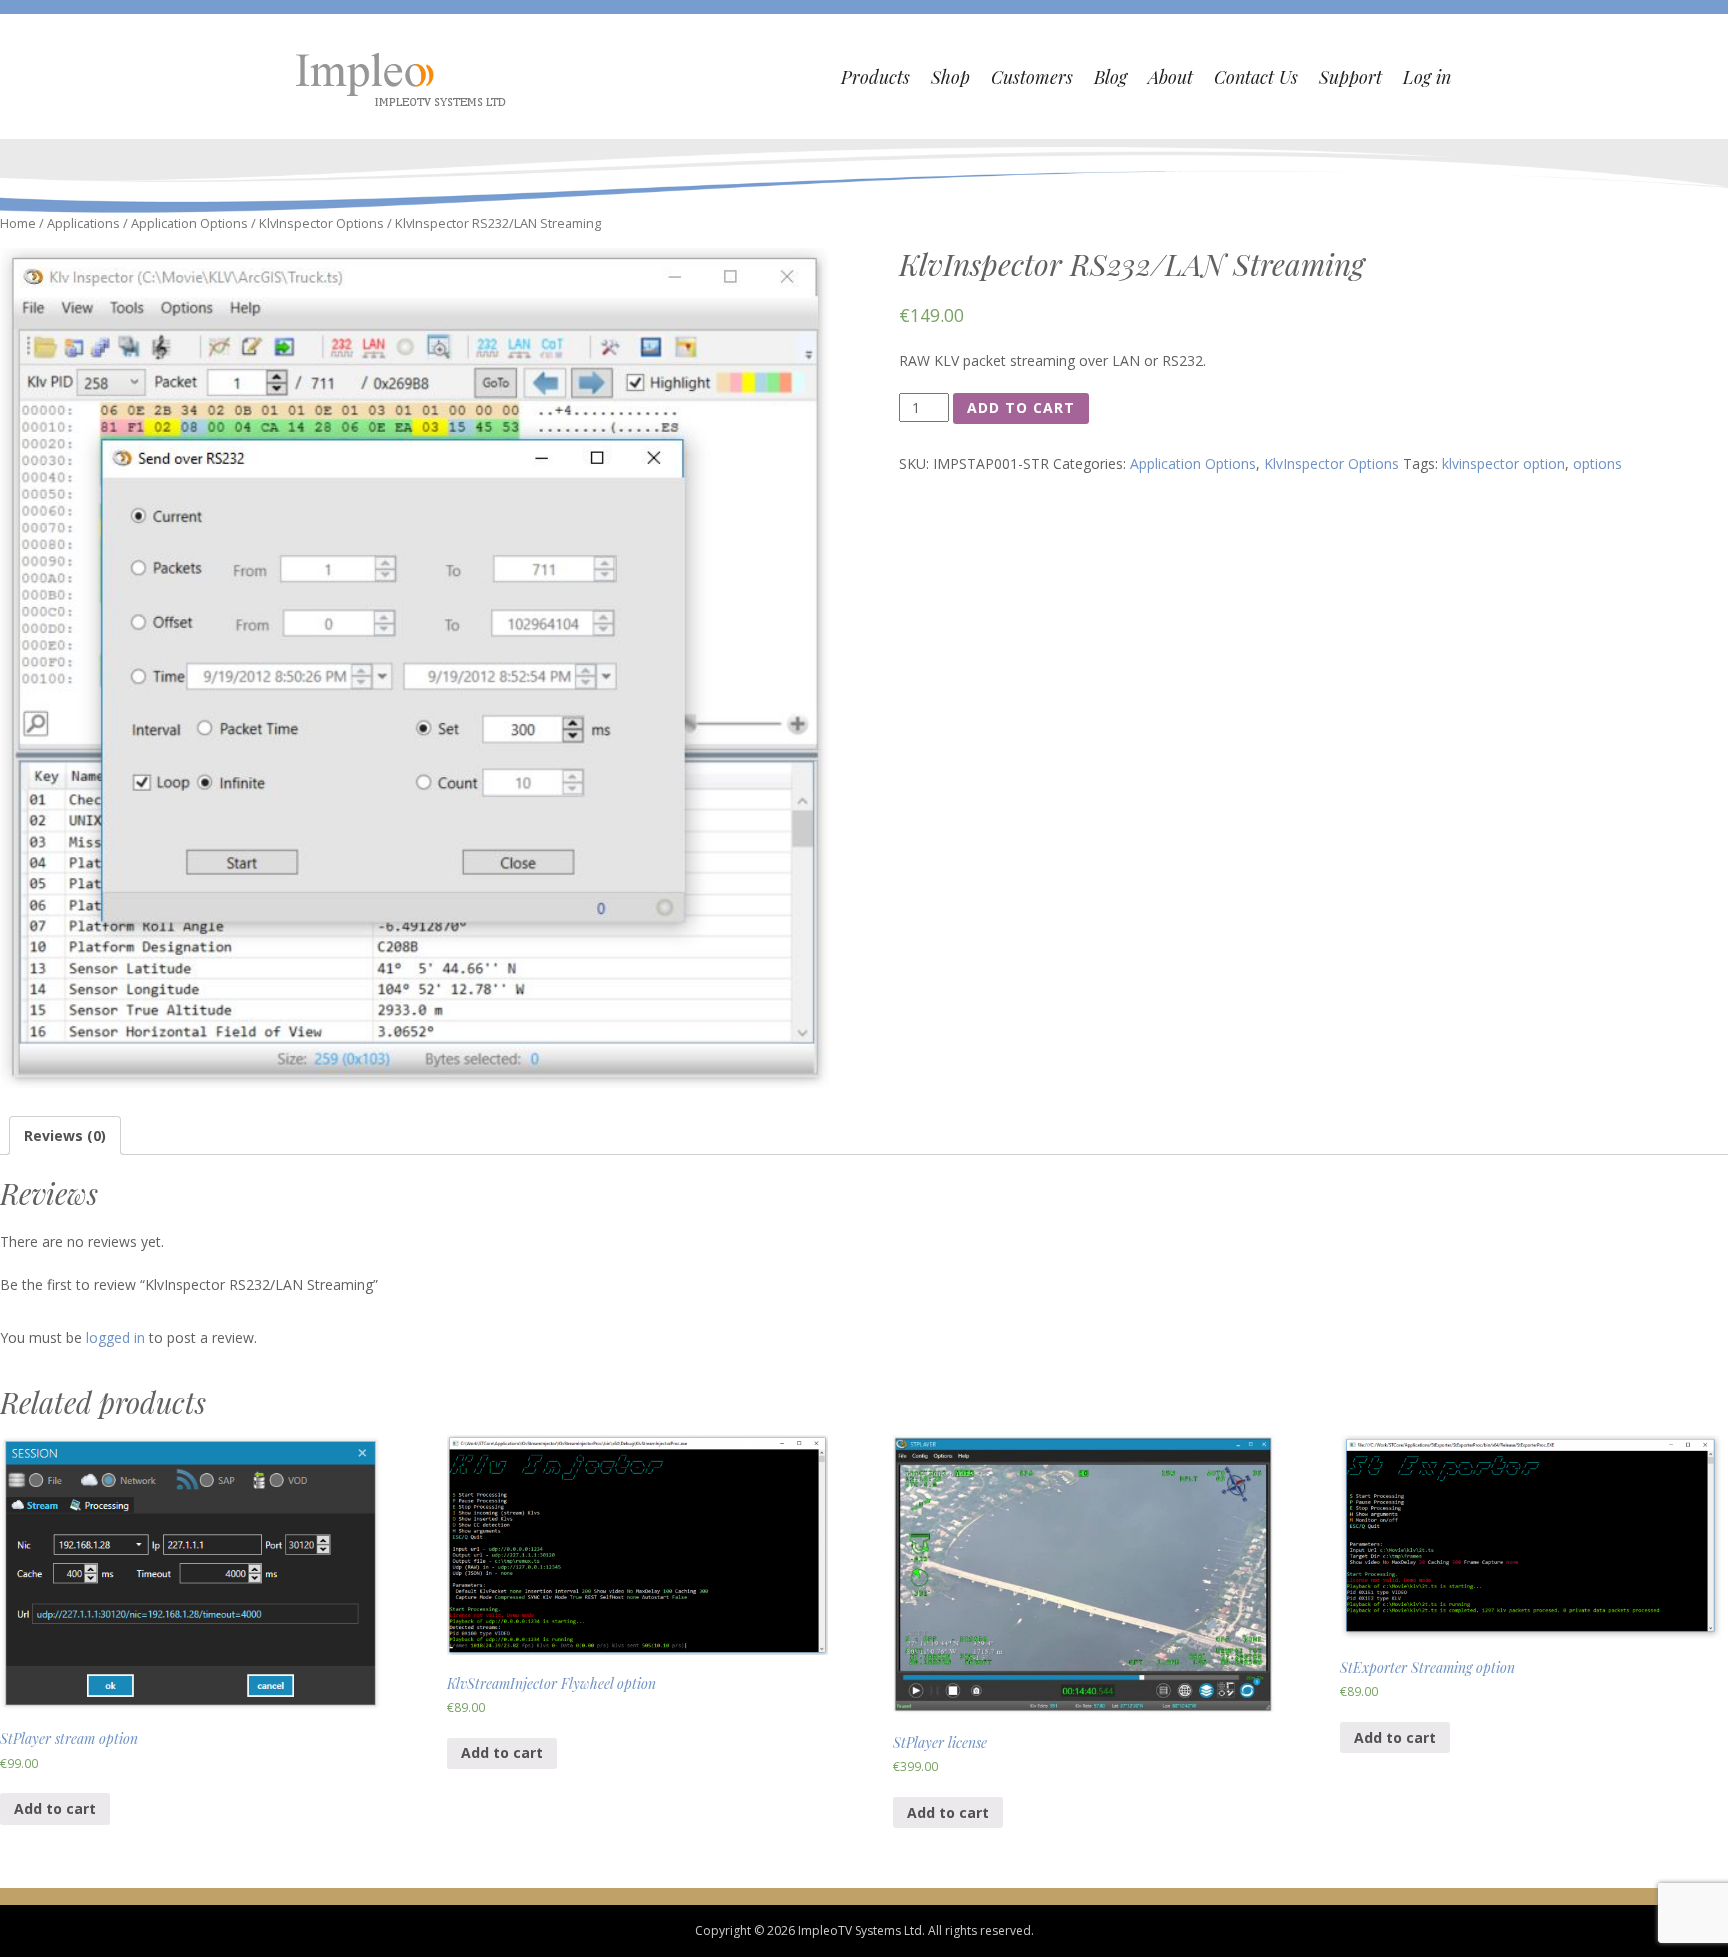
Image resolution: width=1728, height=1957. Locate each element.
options (1597, 463)
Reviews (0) (65, 1135)
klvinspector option (1503, 463)
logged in (115, 1337)
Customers (1032, 77)
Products (875, 77)
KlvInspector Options (321, 223)
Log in (1427, 77)
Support (1350, 77)
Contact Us (1256, 77)
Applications (83, 223)
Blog (1110, 77)
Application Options (189, 223)
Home (18, 223)
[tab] (65, 1135)
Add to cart (1021, 407)
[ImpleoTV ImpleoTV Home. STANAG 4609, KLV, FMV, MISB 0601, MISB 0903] (403, 77)
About (1170, 77)
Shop (950, 77)
